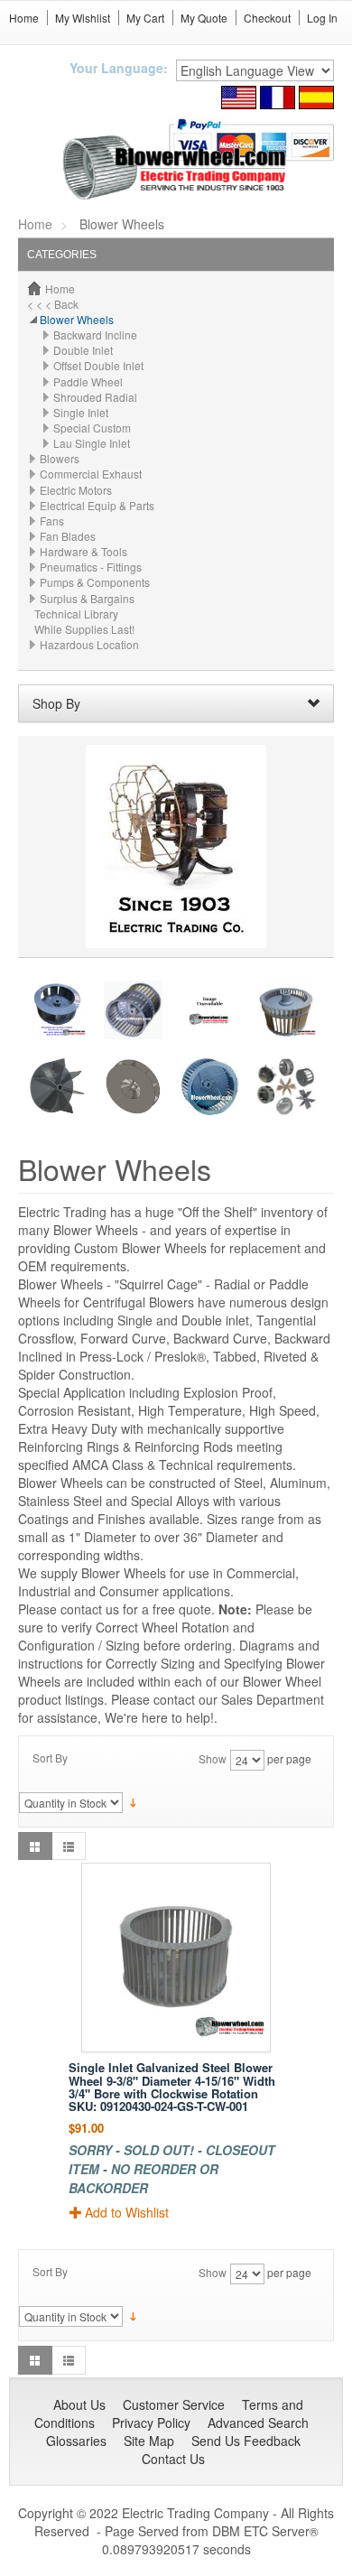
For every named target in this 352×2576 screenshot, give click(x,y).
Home (24, 18)
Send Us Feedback (246, 2441)
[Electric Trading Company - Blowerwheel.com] (176, 168)
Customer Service (174, 2404)
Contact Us (173, 2459)
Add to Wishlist (127, 2212)
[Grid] (35, 1846)
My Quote (204, 18)
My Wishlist (83, 18)
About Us (79, 2404)
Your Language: (119, 68)
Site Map (149, 2441)
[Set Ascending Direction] (133, 1801)
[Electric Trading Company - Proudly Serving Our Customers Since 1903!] (176, 845)
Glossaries (76, 2441)
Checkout (267, 18)
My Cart (145, 18)
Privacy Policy (151, 2423)
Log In (322, 18)
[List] (69, 1846)
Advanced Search (258, 2423)
